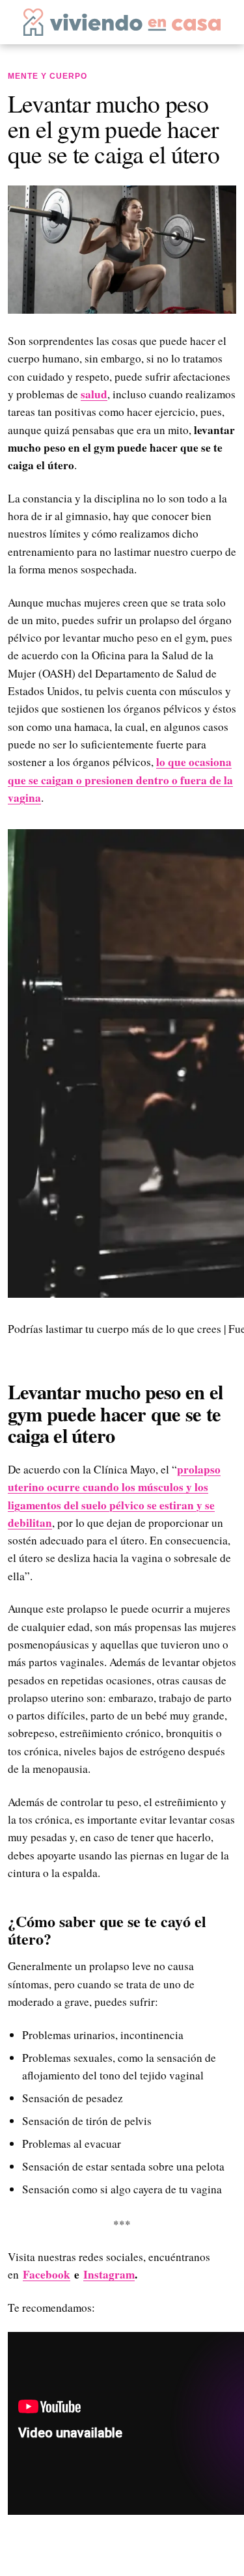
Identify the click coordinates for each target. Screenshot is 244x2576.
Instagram (109, 2274)
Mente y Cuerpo (47, 76)
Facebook (47, 2274)
